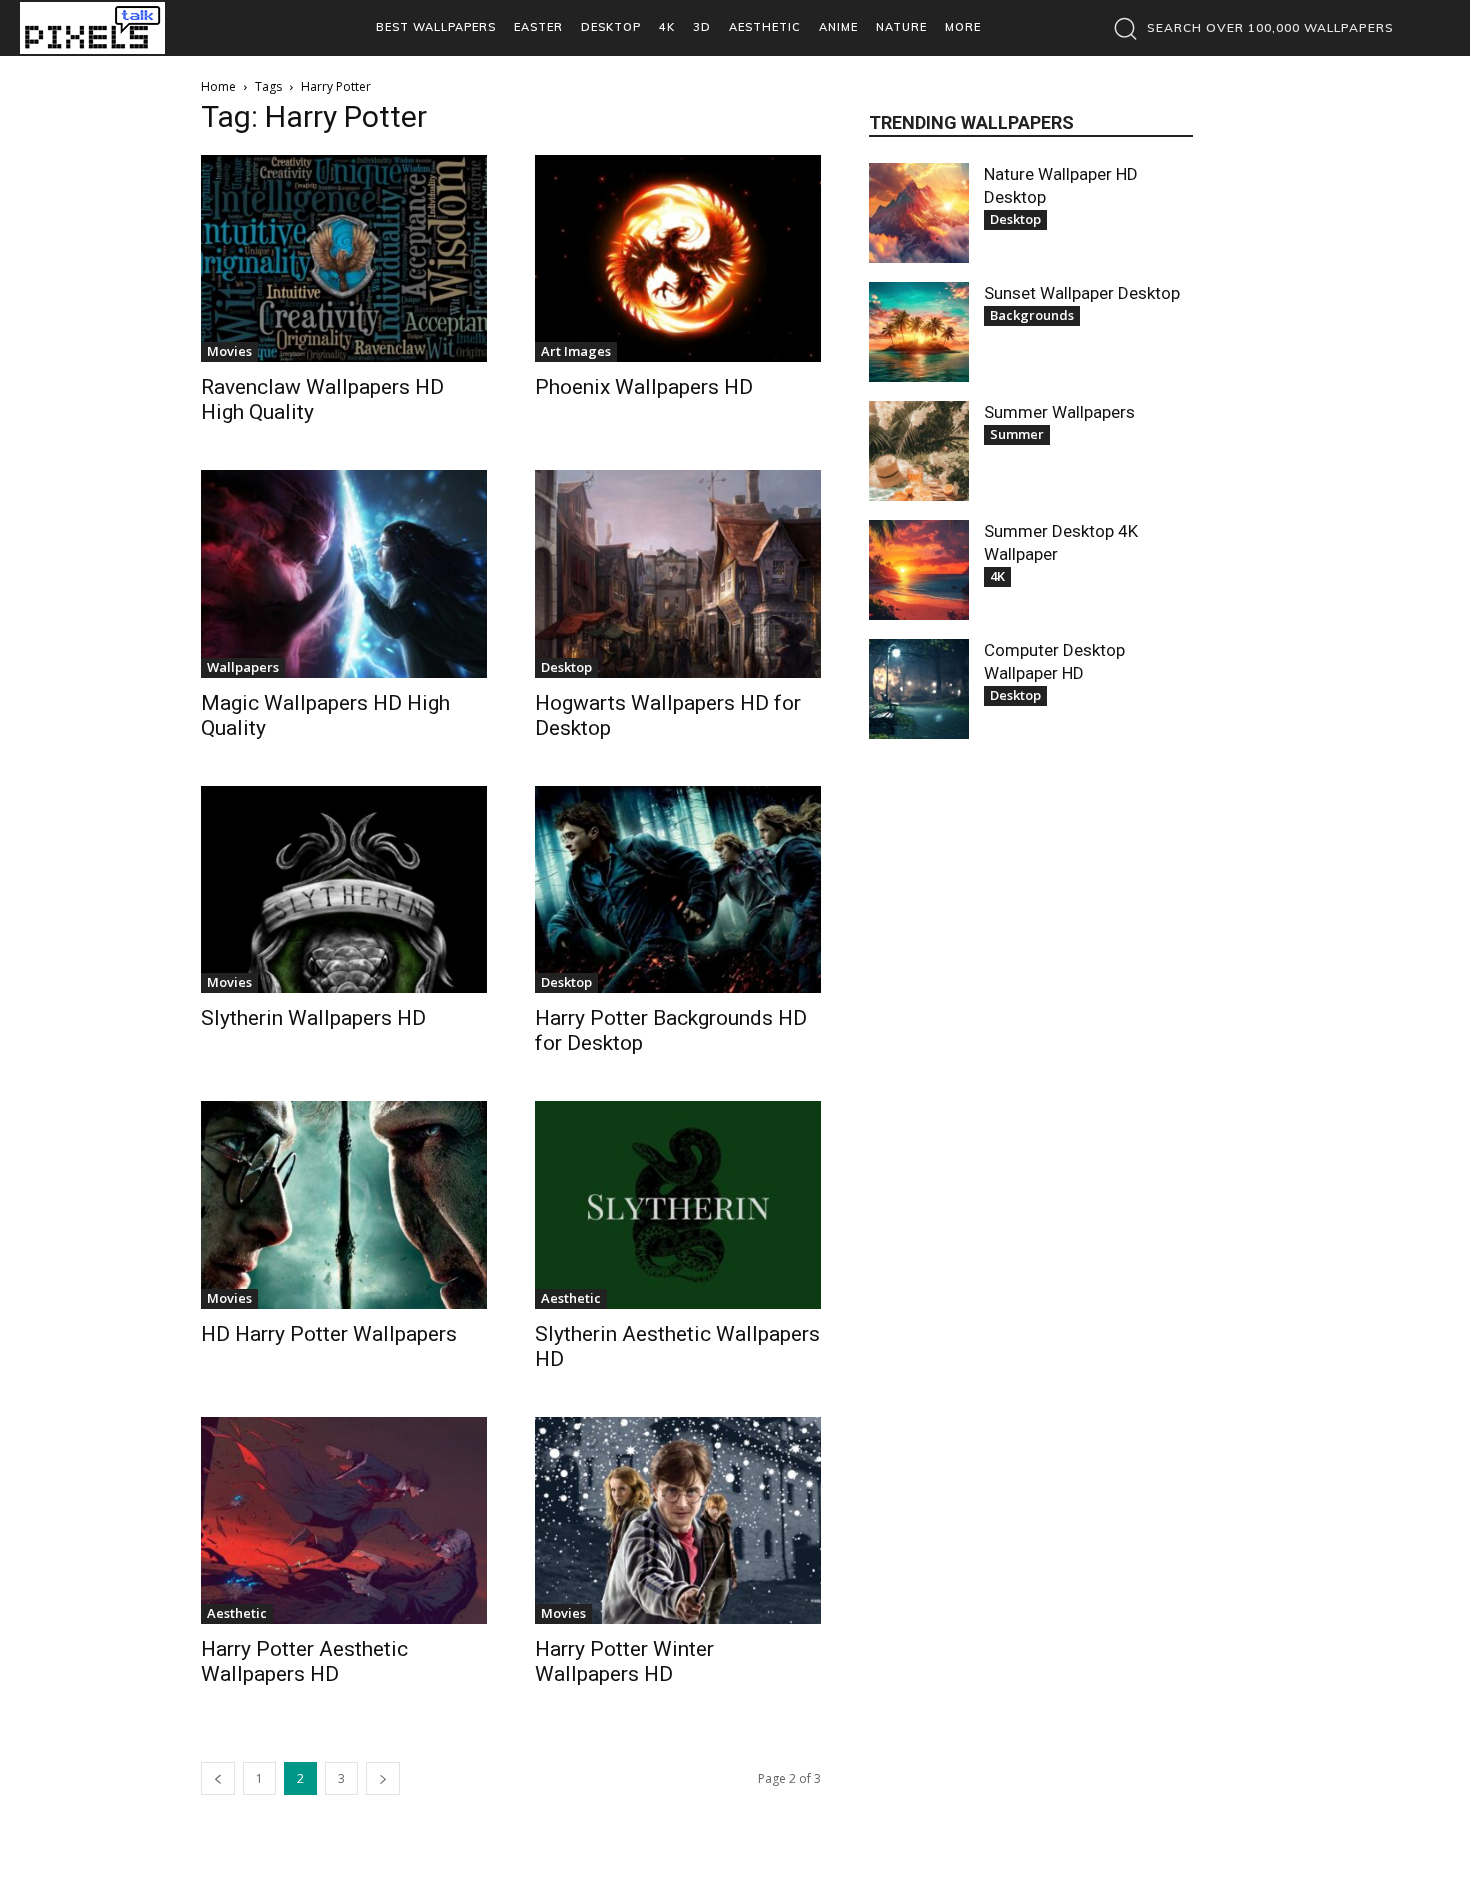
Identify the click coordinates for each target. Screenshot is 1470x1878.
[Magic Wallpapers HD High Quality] (344, 573)
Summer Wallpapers (1059, 412)
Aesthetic (571, 1298)
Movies (229, 351)
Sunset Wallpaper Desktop (1082, 293)
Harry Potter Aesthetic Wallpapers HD (304, 1661)
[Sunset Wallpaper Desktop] (919, 332)
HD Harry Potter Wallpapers (329, 1334)
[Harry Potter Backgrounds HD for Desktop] (678, 889)
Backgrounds (1032, 315)
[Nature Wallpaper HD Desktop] (919, 213)
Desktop (566, 667)
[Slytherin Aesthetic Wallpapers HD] (678, 1204)
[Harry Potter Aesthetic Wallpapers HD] (344, 1520)
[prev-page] (218, 1778)
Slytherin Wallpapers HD (313, 1018)
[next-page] (383, 1778)
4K (997, 576)
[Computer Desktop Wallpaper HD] (919, 689)
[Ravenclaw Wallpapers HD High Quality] (344, 258)
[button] (1248, 28)
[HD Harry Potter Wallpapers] (344, 1204)
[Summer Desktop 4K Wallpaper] (919, 570)
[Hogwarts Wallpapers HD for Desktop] (678, 573)
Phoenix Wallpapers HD (644, 387)
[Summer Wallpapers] (919, 451)
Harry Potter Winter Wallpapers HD (624, 1661)
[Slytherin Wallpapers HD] (344, 889)
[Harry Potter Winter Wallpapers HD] (678, 1520)
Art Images (576, 351)
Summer (1017, 434)
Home (218, 86)
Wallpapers (243, 667)
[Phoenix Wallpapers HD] (678, 258)
